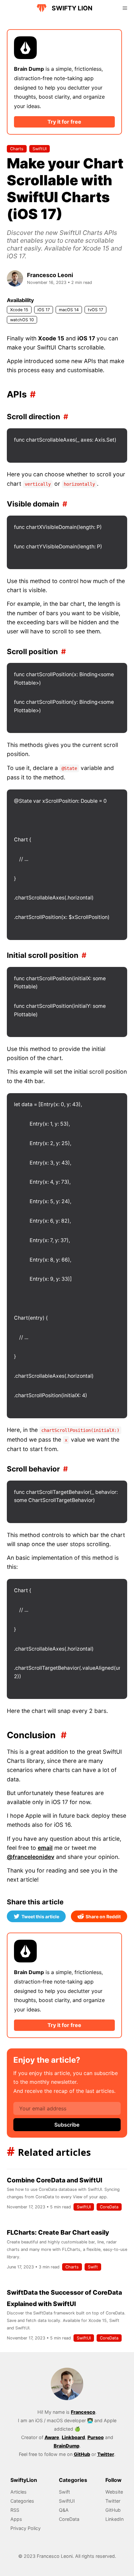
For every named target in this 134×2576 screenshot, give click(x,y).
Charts (17, 149)
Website (114, 2492)
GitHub (82, 2454)
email (45, 1848)
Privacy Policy (26, 2528)
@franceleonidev (31, 1857)
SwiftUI (40, 149)
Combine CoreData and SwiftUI (54, 2180)
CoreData (109, 2207)
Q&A (64, 2510)
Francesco (83, 2412)
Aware (52, 2437)
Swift (93, 2267)
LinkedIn (114, 2519)
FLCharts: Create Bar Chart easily (58, 2232)
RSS (15, 2510)
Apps (16, 2519)
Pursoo (96, 2437)
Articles (19, 2492)
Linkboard (73, 2437)
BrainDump (67, 2446)
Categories (22, 2501)
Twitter (106, 2454)
